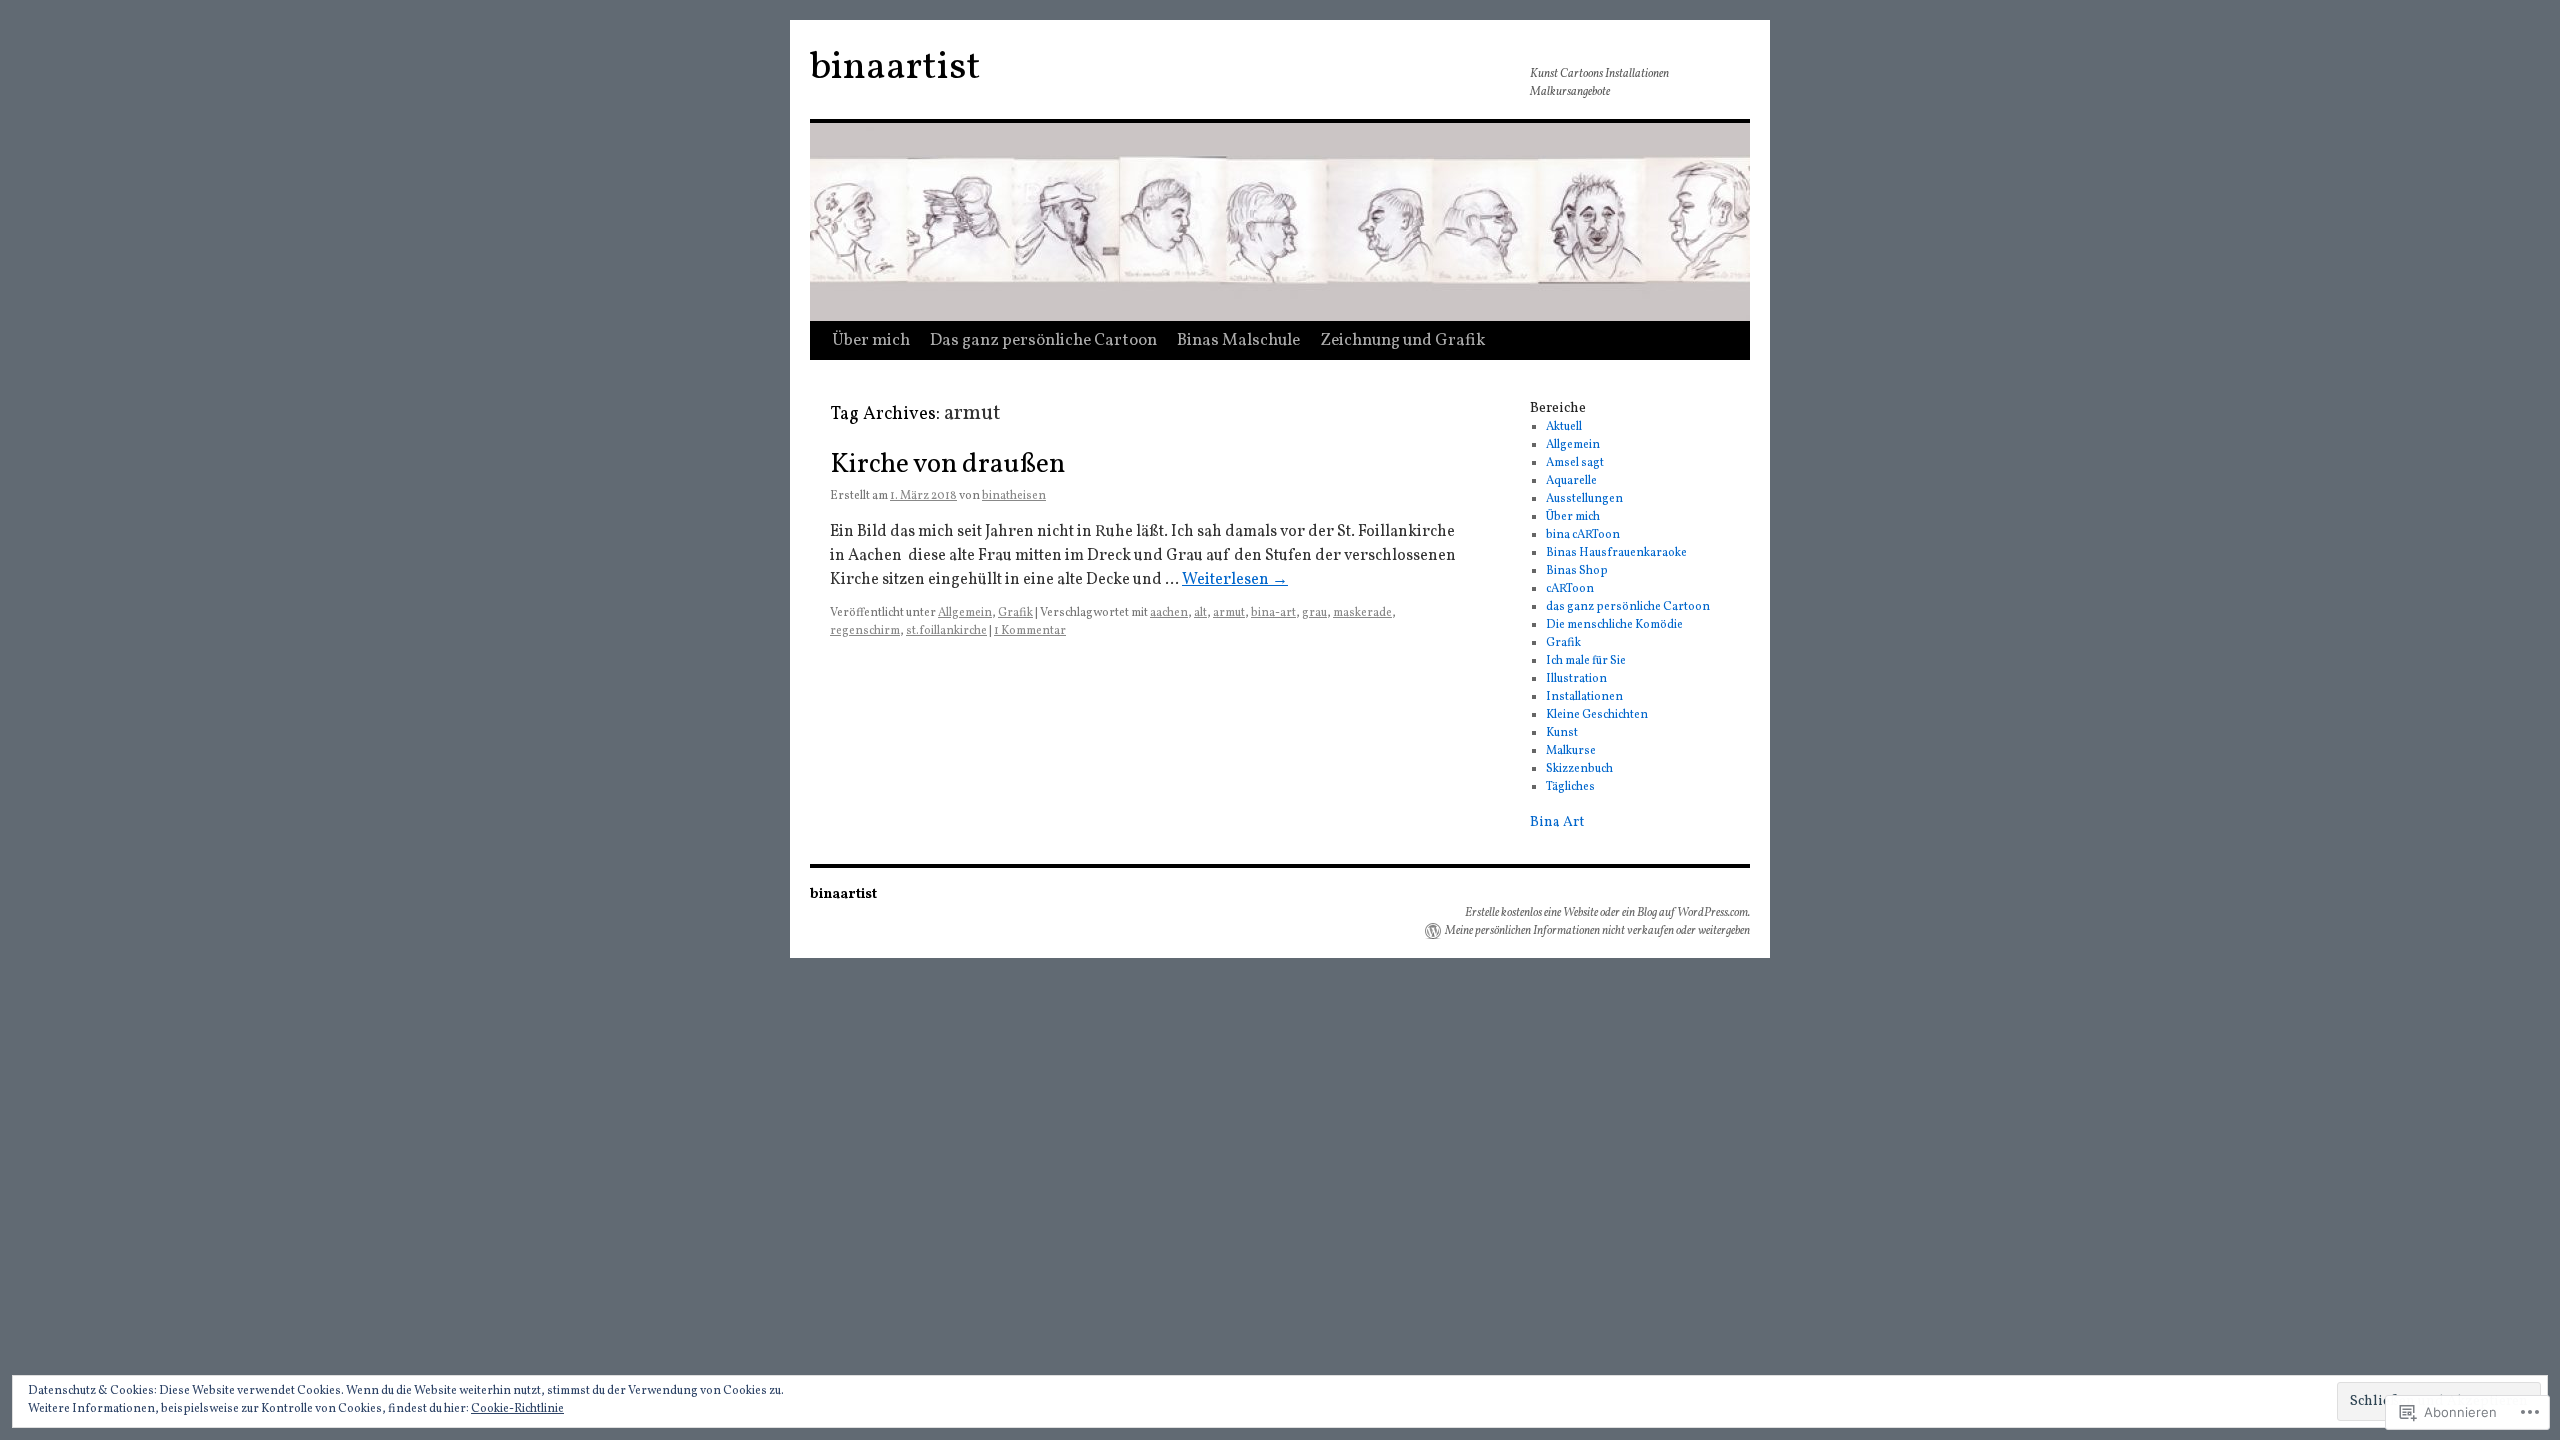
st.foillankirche (946, 631)
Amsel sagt (1575, 463)
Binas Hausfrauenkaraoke (1616, 553)
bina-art (1273, 613)
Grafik (1015, 613)
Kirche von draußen (947, 465)
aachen (1169, 613)
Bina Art (1557, 822)
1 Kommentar (1030, 631)
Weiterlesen (1235, 580)
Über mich (871, 340)
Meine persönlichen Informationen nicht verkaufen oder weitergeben (1597, 931)
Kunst (1562, 733)
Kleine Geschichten (1597, 715)
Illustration (1576, 679)
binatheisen (1014, 496)
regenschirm (865, 631)
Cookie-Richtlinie (517, 1409)
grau (1314, 613)
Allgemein (965, 613)
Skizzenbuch (1579, 769)
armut (1229, 613)
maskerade (1362, 613)
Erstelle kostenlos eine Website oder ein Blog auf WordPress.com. (1607, 913)
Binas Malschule (1238, 340)
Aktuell (1564, 427)
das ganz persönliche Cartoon (1628, 607)
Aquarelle (1571, 481)
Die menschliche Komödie (1614, 625)
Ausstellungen (1584, 499)
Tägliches (1570, 787)
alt (1200, 613)
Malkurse (1571, 751)
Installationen (1584, 697)
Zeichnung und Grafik (1403, 340)
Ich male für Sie (1586, 661)
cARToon (1570, 589)
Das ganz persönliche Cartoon (1043, 340)
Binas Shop (1577, 571)
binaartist (895, 68)
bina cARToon (1583, 535)
